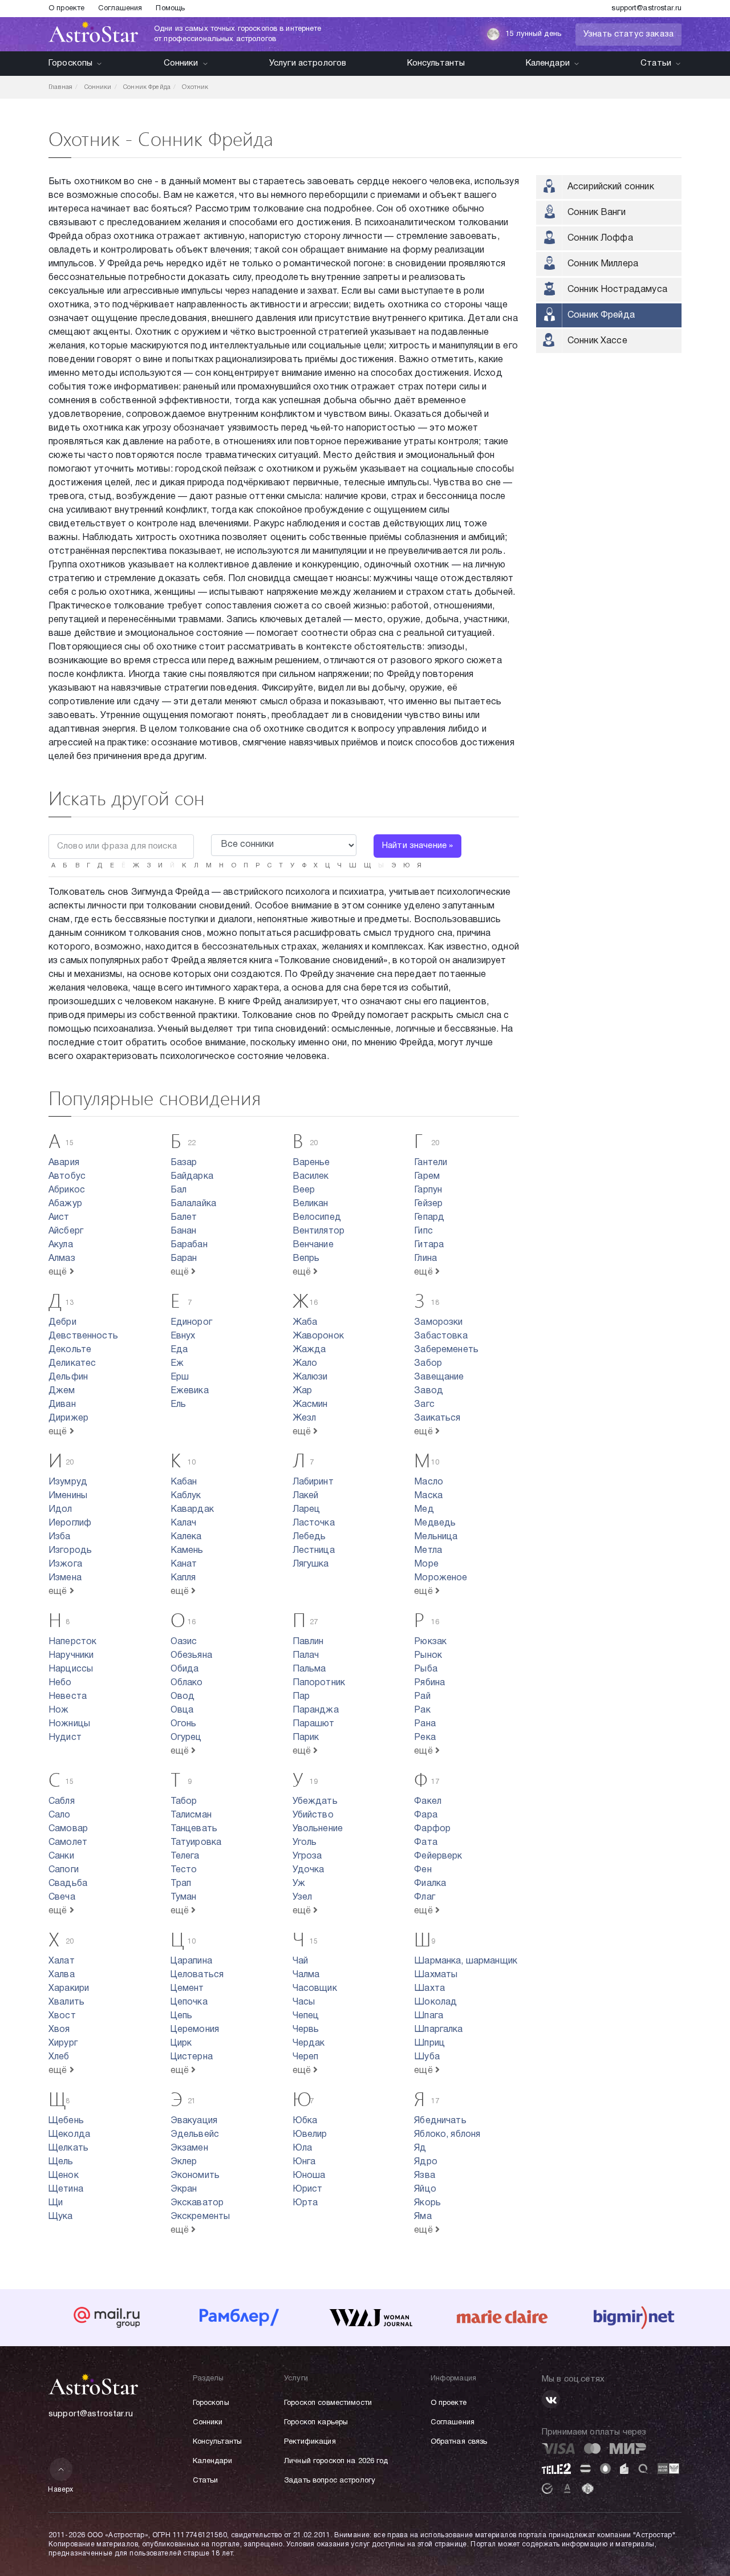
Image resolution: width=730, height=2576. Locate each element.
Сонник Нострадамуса (617, 290)
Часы (304, 2002)
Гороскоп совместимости (328, 2403)
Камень (187, 1551)
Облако (187, 1683)
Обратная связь (459, 2442)
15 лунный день (533, 34)
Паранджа (316, 1710)
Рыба (426, 1669)
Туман (184, 1897)
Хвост (62, 2016)
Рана (425, 1724)
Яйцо (425, 2189)
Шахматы (436, 1975)
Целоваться (197, 1975)
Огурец (186, 1738)
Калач (184, 1523)
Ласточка (314, 1523)
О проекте (66, 9)
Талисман (191, 1815)
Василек (311, 1177)
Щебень (66, 2121)
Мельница (436, 1537)
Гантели (431, 1163)
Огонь (184, 1724)
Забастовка (441, 1336)
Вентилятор (319, 1231)
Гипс (423, 1231)
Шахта (429, 1989)
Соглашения (120, 9)
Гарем (427, 1177)
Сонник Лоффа (600, 238)
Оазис (184, 1642)
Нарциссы (71, 1669)
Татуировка (196, 1843)
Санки (61, 1856)
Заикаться (437, 1418)
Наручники (71, 1656)
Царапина (191, 1961)
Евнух (183, 1336)
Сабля (62, 1802)
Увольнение (318, 1829)
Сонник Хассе (597, 341)
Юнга (304, 2162)
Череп (306, 2057)
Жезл (305, 1418)
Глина (425, 1259)
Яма (423, 2217)
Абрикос (67, 1190)
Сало (60, 1815)
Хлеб (59, 2057)
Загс (424, 1405)
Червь (306, 2030)
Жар (302, 1391)
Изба (60, 1537)
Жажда (309, 1350)
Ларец (307, 1510)
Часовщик (315, 1989)
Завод (429, 1391)
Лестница (314, 1551)
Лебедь (309, 1537)
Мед (424, 1510)
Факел (428, 1802)
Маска (428, 1496)
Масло (429, 1482)
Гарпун (428, 1190)
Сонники (181, 63)
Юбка (305, 2121)
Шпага (429, 2016)
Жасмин (310, 1405)
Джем (62, 1391)
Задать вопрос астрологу (330, 2481)
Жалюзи (310, 1377)
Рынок (428, 1656)
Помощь (170, 9)
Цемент (187, 1989)
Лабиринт (313, 1482)
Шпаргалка (438, 2030)
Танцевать (194, 1829)
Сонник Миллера (603, 264)
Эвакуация (194, 2121)
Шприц (429, 2043)
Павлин (308, 1642)
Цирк (181, 2043)
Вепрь (306, 1259)
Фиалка (430, 1884)
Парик (306, 1738)
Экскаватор (197, 2203)
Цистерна (192, 2057)
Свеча (62, 1897)
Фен (423, 1870)
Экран (184, 2189)
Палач (306, 1656)
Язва (425, 2176)
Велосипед (317, 1218)
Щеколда (69, 2135)
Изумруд (68, 1482)
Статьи (656, 63)
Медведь (435, 1523)
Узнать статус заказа (628, 34)
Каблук (186, 1496)
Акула (61, 1245)
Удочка (309, 1870)
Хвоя (59, 2030)
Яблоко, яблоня (447, 2135)
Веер (304, 1190)
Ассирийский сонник (611, 187)
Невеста (68, 1697)
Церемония (195, 2030)
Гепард (429, 1218)
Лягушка (311, 1564)
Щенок (64, 2176)
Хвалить (66, 2002)
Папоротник (319, 1683)
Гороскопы (70, 63)
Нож (58, 1710)
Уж (299, 1884)
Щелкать (68, 2148)
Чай (300, 1961)
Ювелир (310, 2135)
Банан (184, 1231)
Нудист (65, 1738)
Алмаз (62, 1259)
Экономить (195, 2176)
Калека (186, 1537)
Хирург (63, 2043)
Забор (428, 1364)
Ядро (426, 2162)
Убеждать (315, 1802)
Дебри (62, 1323)
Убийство (313, 1815)
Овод (183, 1697)
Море (426, 1564)
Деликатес (72, 1364)
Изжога (65, 1564)
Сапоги (64, 1870)
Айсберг (66, 1231)
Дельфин (68, 1377)
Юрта (305, 2203)
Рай (422, 1697)
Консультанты (436, 63)
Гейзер (428, 1204)
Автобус (67, 1177)
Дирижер (68, 1418)
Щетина (66, 2189)
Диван (62, 1405)
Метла (428, 1551)
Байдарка (192, 1177)
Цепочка (189, 2002)
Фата (426, 1843)
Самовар (68, 1829)
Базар (184, 1163)
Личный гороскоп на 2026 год (336, 2461)
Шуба (427, 2057)
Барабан (189, 1245)
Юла (302, 2148)
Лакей (306, 1496)
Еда (179, 1350)
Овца (182, 1710)
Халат (62, 1961)
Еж (177, 1364)
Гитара (429, 1245)
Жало (305, 1364)
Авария (64, 1163)
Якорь (427, 2203)
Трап (181, 1884)
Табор (184, 1802)
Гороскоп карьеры (316, 2423)
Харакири (69, 1989)
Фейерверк (438, 1856)
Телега (185, 1856)
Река (425, 1738)
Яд (420, 2148)
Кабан (184, 1482)
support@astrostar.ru (646, 9)
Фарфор (432, 1829)
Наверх (61, 2490)
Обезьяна (191, 1656)
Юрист (308, 2189)
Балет (184, 1218)
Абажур (65, 1204)
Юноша (309, 2176)
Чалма (306, 1975)
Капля (183, 1578)
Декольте (70, 1350)
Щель (61, 2162)
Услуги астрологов (308, 63)
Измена (65, 1578)
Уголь (305, 1843)
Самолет (68, 1843)
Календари (548, 63)
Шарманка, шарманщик (466, 1961)
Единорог (191, 1323)
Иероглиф (70, 1523)
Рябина (429, 1683)
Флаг (425, 1897)
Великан (311, 1204)
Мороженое (441, 1578)
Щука (61, 2217)
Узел (303, 1897)
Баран (184, 1259)
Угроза (307, 1856)
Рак (422, 1710)
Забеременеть (446, 1350)
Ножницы (69, 1724)
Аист (59, 1218)
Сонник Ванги (597, 213)
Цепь (182, 2016)
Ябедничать (440, 2121)
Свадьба (68, 1884)
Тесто (184, 1870)
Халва (62, 1975)
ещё (59, 1272)
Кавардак (192, 1510)
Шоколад (435, 2002)
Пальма (309, 1669)
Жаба (305, 1323)
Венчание (313, 1245)
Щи (56, 2203)
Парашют (314, 1724)
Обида (185, 1669)
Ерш (180, 1377)
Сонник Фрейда (601, 315)
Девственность (83, 1336)
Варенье (311, 1163)
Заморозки (438, 1323)
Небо (60, 1683)
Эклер (184, 2162)
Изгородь (70, 1551)
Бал (179, 1190)
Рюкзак (430, 1642)
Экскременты (200, 2217)
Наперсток (72, 1642)
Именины (68, 1496)
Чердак (309, 2043)
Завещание (439, 1377)
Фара (426, 1815)
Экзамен (189, 2148)
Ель (178, 1405)
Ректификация (310, 2442)
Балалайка (193, 1204)
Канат (184, 1564)
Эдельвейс (195, 2135)
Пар (301, 1697)
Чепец (306, 2016)
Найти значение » (417, 846)
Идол (60, 1510)
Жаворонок (318, 1336)
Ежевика (190, 1391)
